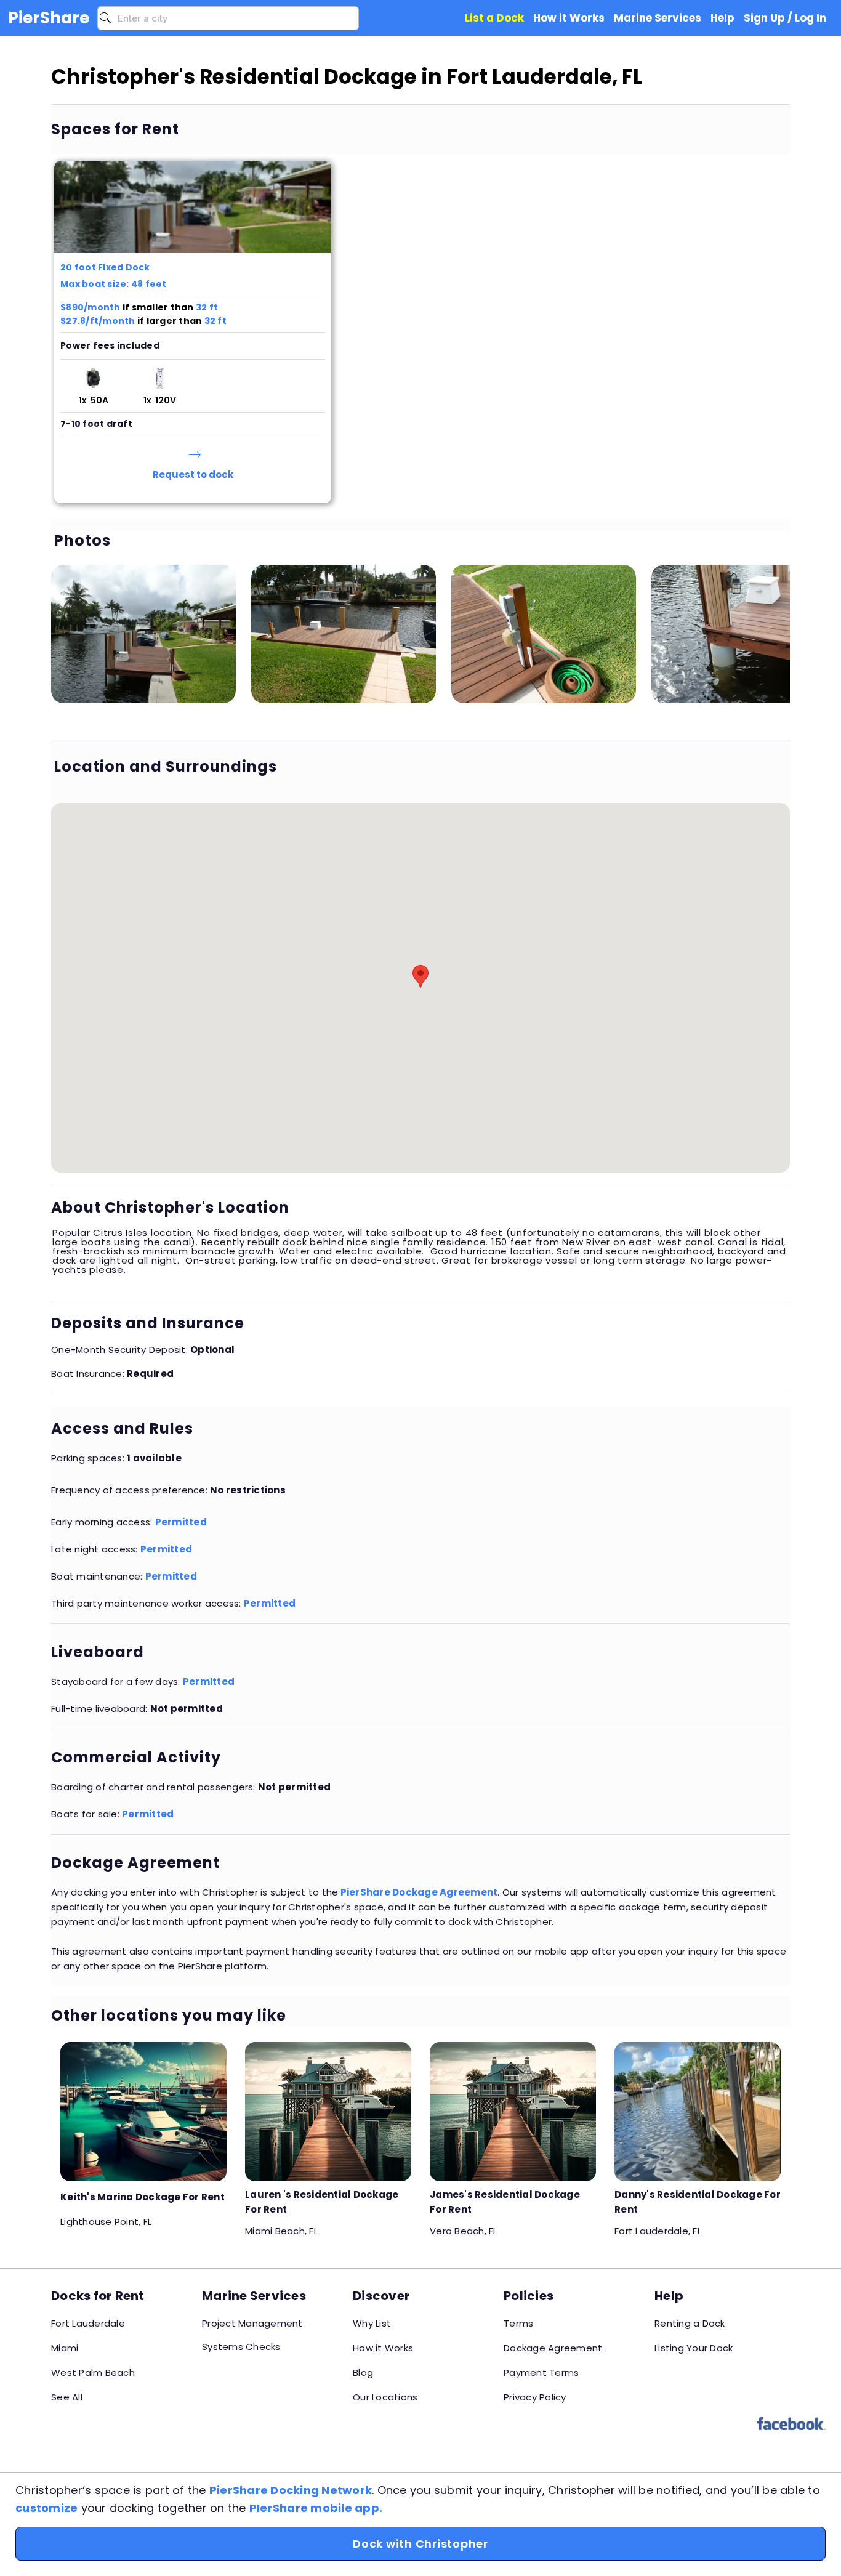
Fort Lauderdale (88, 2323)
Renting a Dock (690, 2323)
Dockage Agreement (553, 2348)
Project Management (252, 2323)
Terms (518, 2323)
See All (67, 2397)
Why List (372, 2323)
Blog (363, 2372)
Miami (65, 2348)
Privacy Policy (535, 2397)
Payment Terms (541, 2372)
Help (722, 18)
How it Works (383, 2348)
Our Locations (385, 2397)
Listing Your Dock (694, 2348)
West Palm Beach (93, 2372)
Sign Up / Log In (785, 18)
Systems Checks (241, 2347)
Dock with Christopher (420, 2544)
